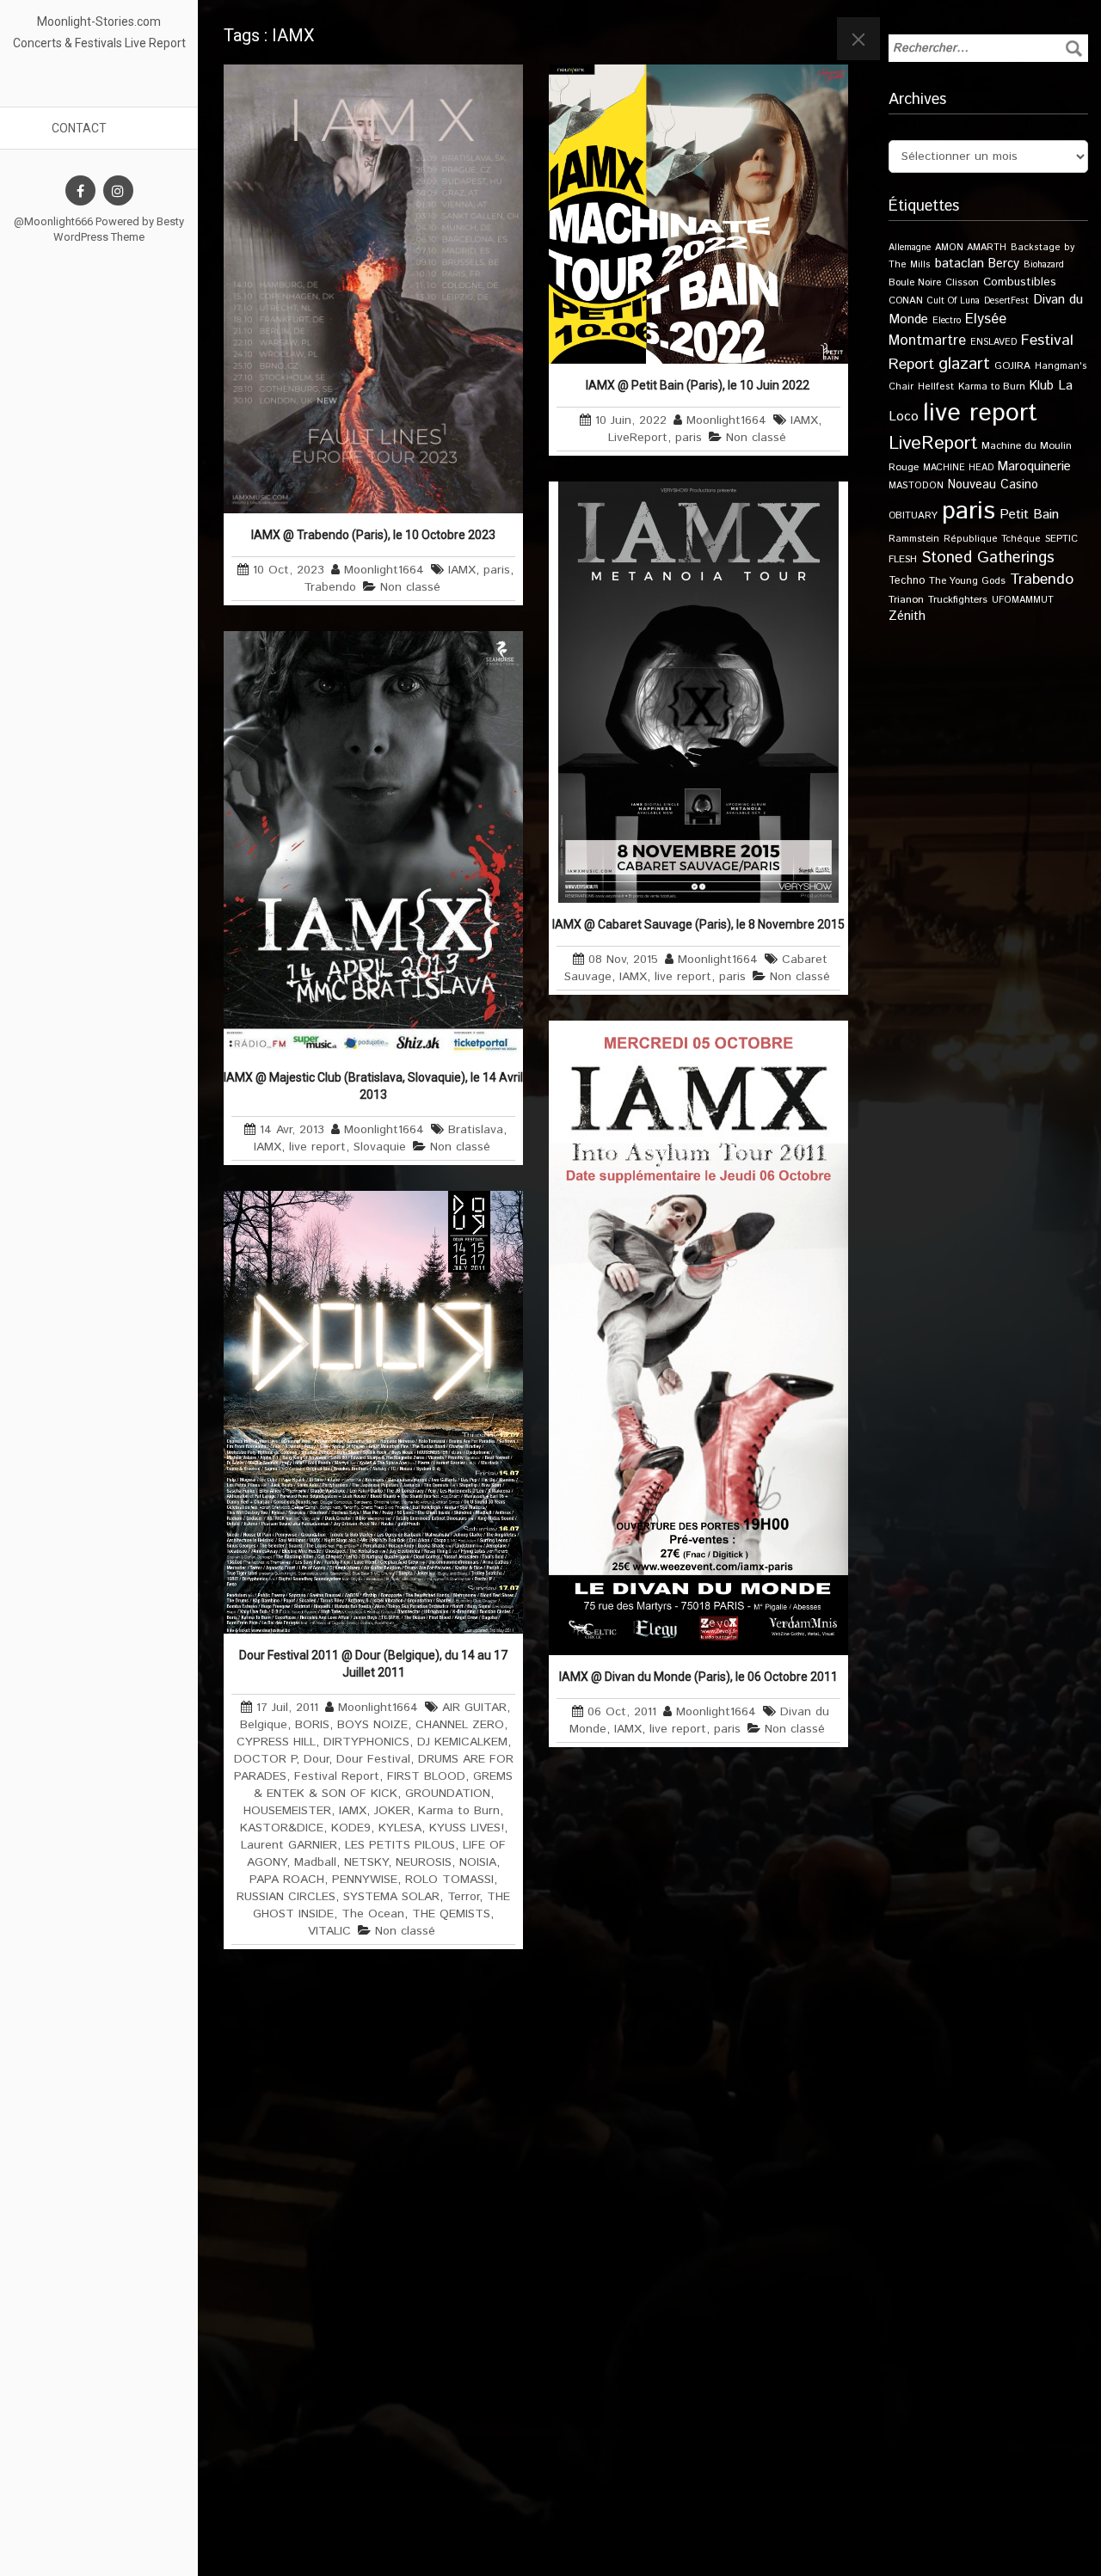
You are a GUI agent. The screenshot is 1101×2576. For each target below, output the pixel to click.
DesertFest (1006, 301)
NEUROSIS (424, 1862)
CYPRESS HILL (276, 1742)
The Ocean (373, 1914)
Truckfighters (958, 600)
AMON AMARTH (971, 248)
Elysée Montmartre (947, 330)
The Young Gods (967, 581)
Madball (315, 1862)
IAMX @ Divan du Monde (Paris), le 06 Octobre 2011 (698, 1677)
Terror (463, 1897)
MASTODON (916, 486)
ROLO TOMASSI (449, 1880)
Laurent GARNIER (289, 1845)
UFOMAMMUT (1023, 600)
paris (497, 570)
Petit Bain (1029, 515)
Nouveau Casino (993, 485)
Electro (947, 321)
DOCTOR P (265, 1759)
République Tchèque (992, 539)
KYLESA (400, 1828)
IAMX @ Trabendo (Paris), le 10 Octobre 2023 (373, 535)
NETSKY (366, 1862)
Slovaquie (380, 1147)
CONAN (906, 301)
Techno (907, 580)
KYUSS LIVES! (467, 1828)
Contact (79, 128)
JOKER (392, 1811)
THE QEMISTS (451, 1914)
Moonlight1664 (384, 570)
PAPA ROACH (287, 1880)
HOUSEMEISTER (287, 1811)
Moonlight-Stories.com (99, 21)
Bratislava (476, 1130)
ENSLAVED (993, 342)
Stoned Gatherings (988, 558)
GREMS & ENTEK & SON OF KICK (384, 1785)
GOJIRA (1012, 366)
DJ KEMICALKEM (462, 1742)
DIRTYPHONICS (366, 1742)
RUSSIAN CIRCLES (286, 1897)
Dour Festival (373, 1759)
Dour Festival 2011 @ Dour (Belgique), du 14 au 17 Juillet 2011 (373, 1664)
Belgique (264, 1725)
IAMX (462, 570)
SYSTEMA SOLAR (391, 1897)
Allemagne (910, 248)
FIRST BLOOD (426, 1776)
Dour (316, 1759)
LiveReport (638, 438)
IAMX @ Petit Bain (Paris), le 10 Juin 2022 (699, 385)
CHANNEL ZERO (460, 1725)
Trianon (906, 600)
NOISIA (478, 1862)
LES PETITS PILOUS (400, 1845)
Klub (1042, 386)
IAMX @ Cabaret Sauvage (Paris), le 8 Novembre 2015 (698, 924)
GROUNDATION (448, 1794)
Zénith (907, 616)
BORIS (312, 1725)
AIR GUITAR (474, 1708)
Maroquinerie (1034, 466)
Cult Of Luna (953, 301)
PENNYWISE (365, 1880)
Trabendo (330, 587)
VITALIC (329, 1931)
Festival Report (337, 1776)
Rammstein (914, 539)
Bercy (1004, 264)
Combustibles (1020, 282)
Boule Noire (915, 282)
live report (683, 977)
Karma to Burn (459, 1811)
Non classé (410, 587)
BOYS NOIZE (372, 1725)
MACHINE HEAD (958, 468)
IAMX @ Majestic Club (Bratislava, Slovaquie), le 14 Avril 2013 (373, 1086)
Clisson (962, 282)
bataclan (960, 264)
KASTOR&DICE (282, 1828)
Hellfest (936, 387)
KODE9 (351, 1828)
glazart (964, 364)
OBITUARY (913, 515)
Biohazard (1044, 265)
